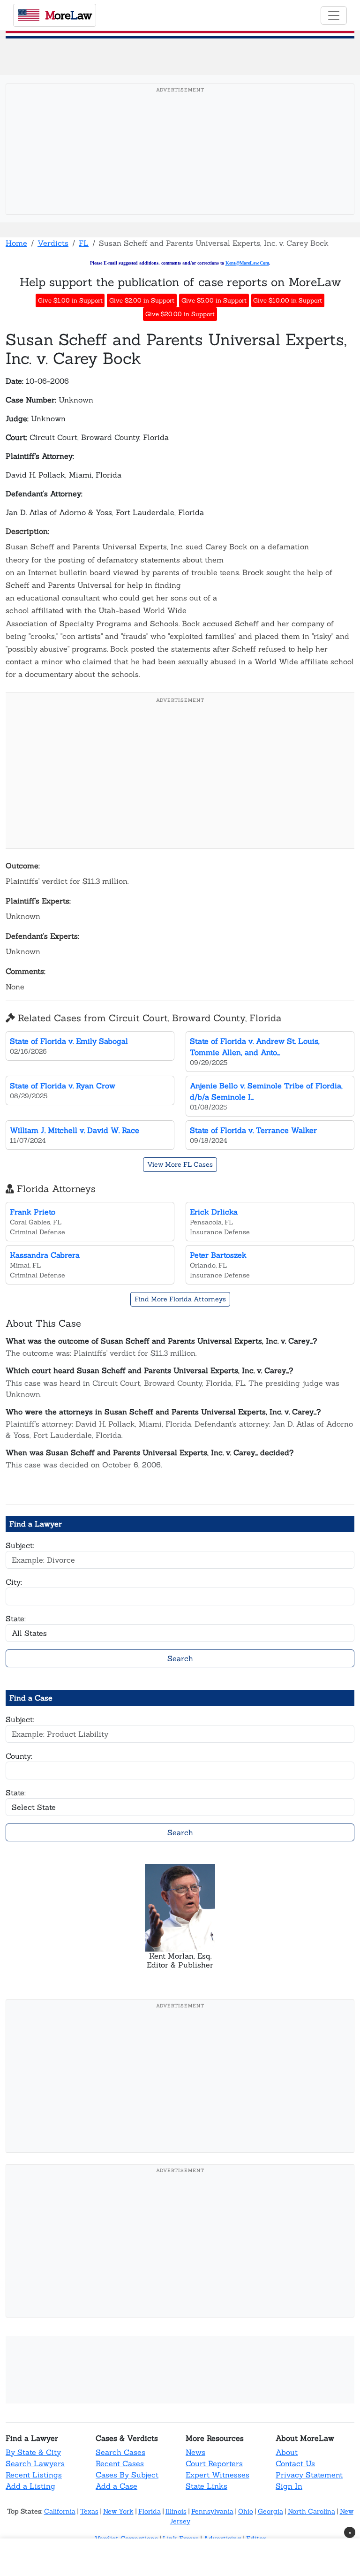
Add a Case (116, 2486)
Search (180, 1658)
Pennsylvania (212, 2511)
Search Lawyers (35, 2463)
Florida (150, 2511)
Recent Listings (34, 2475)
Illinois (176, 2511)
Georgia (270, 2511)
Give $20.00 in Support (180, 314)
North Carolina (311, 2511)
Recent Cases (120, 2463)
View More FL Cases (180, 1164)
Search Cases (120, 2452)
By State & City (33, 2452)
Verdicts (53, 243)
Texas (89, 2511)
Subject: (20, 1545)
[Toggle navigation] (334, 15)
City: (14, 1582)
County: (19, 1756)
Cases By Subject (127, 2475)
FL (84, 243)
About (287, 2452)
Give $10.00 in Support (288, 300)
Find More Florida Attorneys (180, 1299)
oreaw (68, 15)
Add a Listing (30, 2486)
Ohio (246, 2511)
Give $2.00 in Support (142, 300)
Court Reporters (214, 2463)
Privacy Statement (309, 2475)
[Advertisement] (183, 164)
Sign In (289, 2486)
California (60, 2511)
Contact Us (295, 2463)
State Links (206, 2486)
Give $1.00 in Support (70, 300)
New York (118, 2511)
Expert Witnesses (217, 2475)
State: (16, 1619)
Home (16, 243)
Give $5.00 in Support (214, 300)
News (195, 2452)
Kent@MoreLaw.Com (247, 263)
